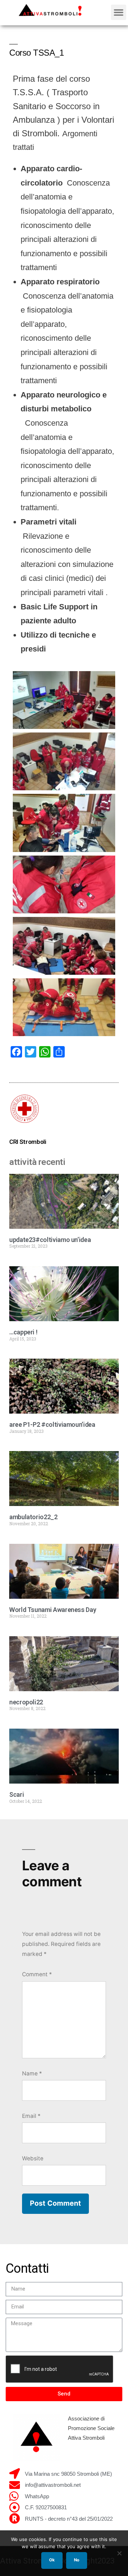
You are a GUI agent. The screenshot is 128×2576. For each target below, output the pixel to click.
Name (32, 2073)
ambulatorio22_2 (33, 1517)
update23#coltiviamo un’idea (50, 1240)
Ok (52, 2560)
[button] (119, 12)
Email (31, 2116)
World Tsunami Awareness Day (53, 1610)
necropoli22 (26, 1702)
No (77, 2560)
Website (33, 2158)
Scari (17, 1794)
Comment (37, 1974)
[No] (119, 2553)
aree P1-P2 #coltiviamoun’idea (52, 1424)
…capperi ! (23, 1332)
